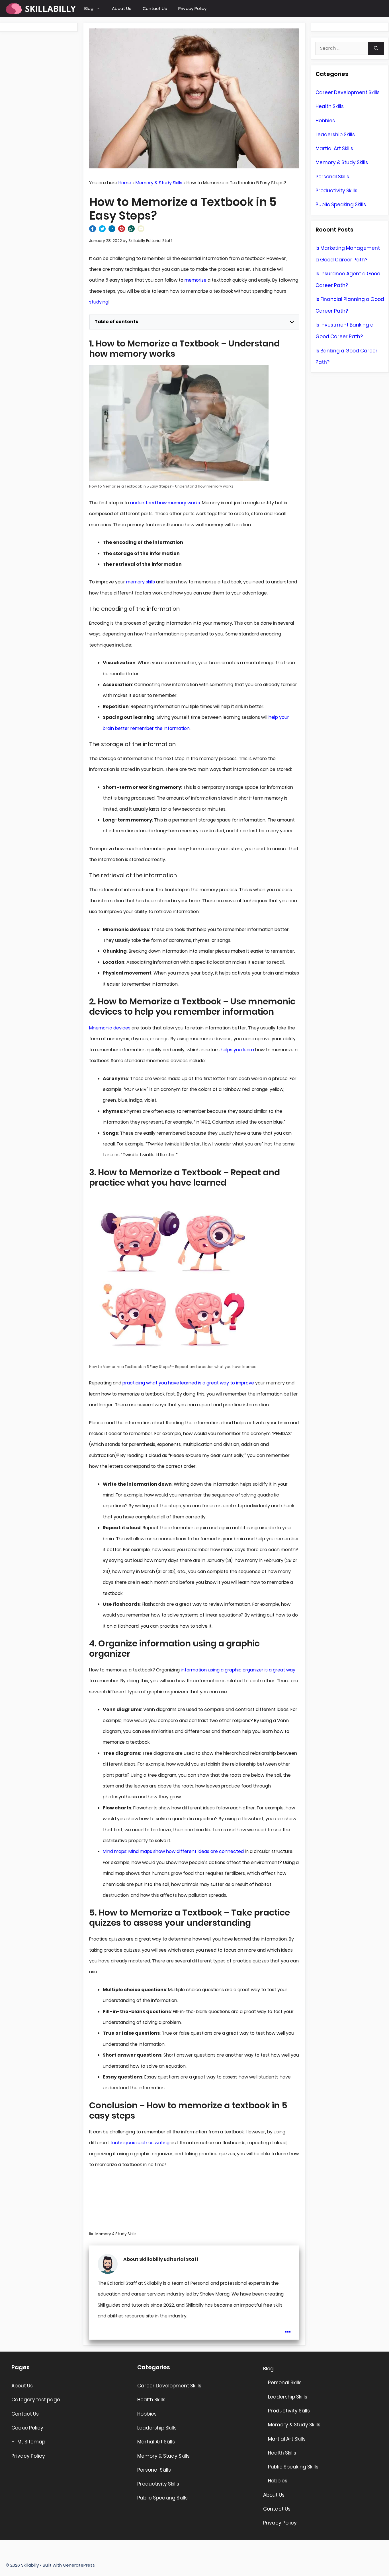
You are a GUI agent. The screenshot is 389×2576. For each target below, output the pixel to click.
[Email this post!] (141, 231)
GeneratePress (79, 2565)
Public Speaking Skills (341, 205)
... (288, 2328)
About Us (122, 8)
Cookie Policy (27, 2428)
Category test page (36, 2400)
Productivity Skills (336, 191)
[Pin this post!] (122, 231)
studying (99, 302)
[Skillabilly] (41, 9)
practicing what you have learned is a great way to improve (188, 1383)
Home (125, 183)
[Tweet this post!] (102, 231)
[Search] (376, 48)
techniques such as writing (140, 2143)
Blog (89, 8)
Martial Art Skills (334, 148)
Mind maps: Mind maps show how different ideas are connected (173, 1851)
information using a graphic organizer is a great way (238, 1670)
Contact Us (155, 8)
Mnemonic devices (110, 1028)
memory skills (141, 582)
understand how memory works (165, 503)
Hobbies (325, 121)
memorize (195, 280)
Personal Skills (332, 177)
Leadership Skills (335, 135)
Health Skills (330, 106)
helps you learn (237, 1050)
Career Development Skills (348, 92)
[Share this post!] (93, 231)
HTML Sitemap (28, 2442)
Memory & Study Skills (159, 183)
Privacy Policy (192, 8)
